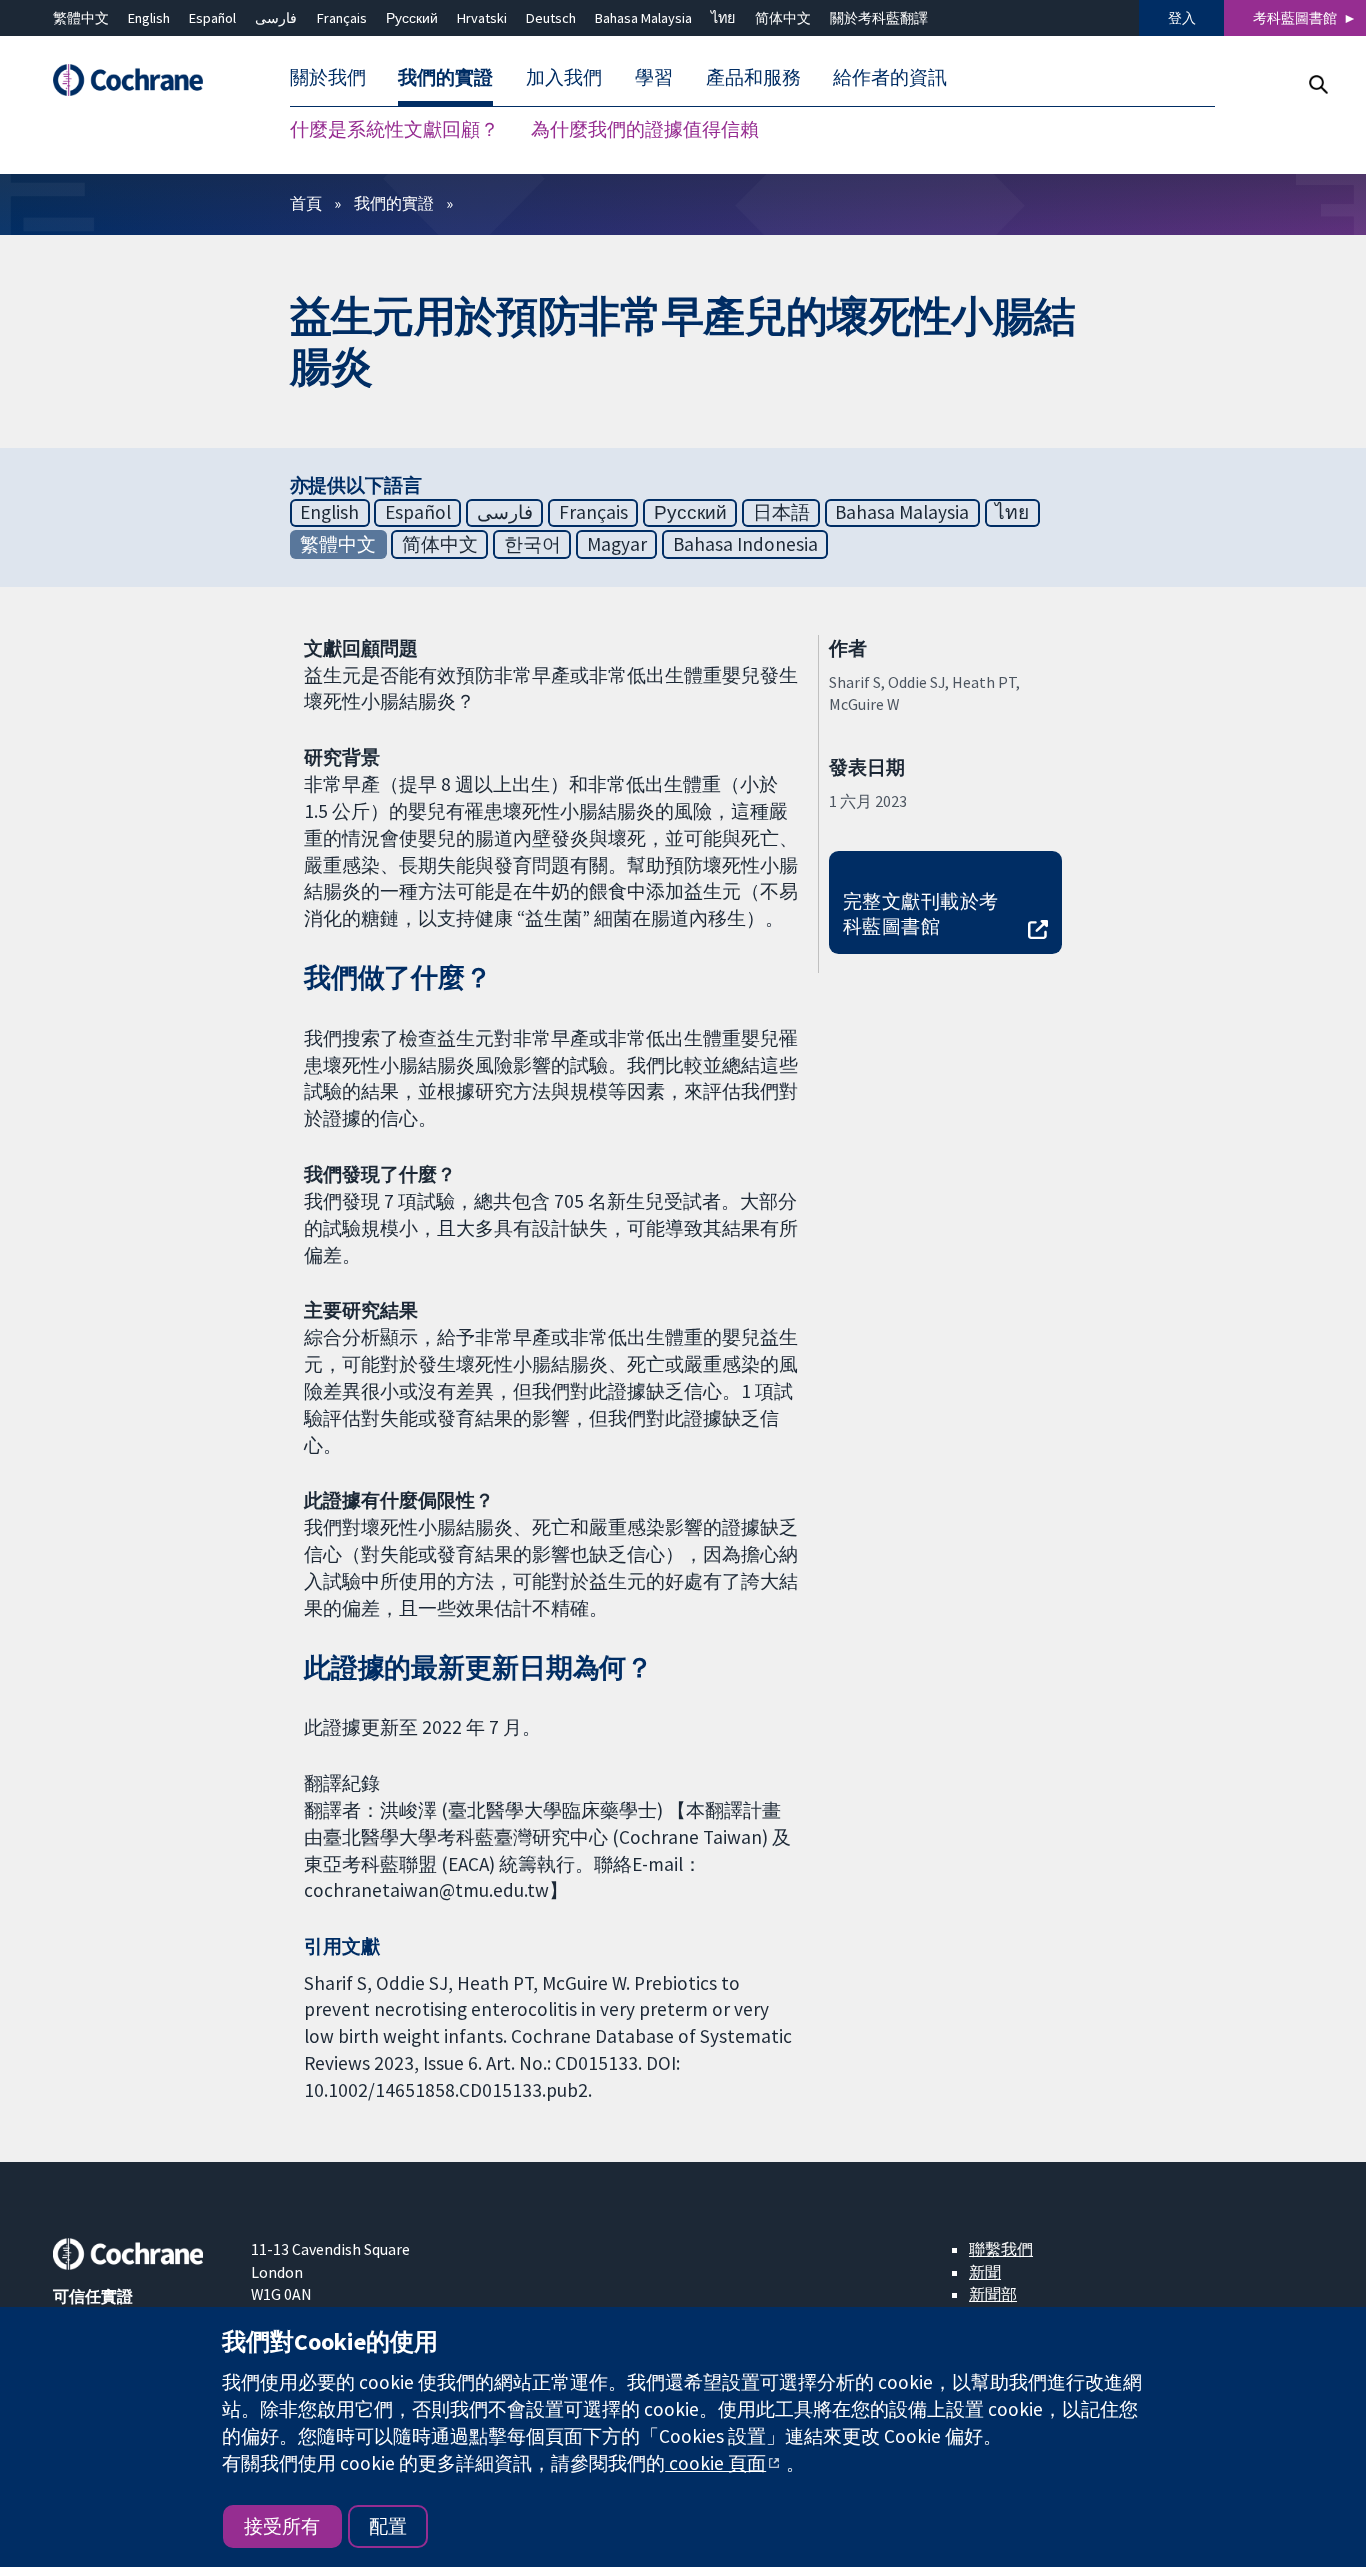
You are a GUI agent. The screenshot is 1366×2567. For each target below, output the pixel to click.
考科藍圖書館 (1295, 18)
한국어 (532, 544)
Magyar (617, 544)
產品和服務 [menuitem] (753, 78)
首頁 (306, 203)
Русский (412, 18)
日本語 (781, 512)
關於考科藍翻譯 (879, 18)
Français (342, 18)
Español (212, 18)
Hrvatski (482, 18)
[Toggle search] (1317, 84)
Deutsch (551, 18)
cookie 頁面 (715, 2463)
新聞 (985, 2272)
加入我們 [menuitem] (564, 78)
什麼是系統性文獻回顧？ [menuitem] (394, 130)
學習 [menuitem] (654, 78)
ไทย (723, 18)
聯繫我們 (1001, 2249)
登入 (1182, 18)
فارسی (276, 18)
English (149, 18)
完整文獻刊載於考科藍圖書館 (921, 913)
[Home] (138, 80)
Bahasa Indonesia (745, 544)
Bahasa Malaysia (643, 18)
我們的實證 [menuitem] (445, 78)
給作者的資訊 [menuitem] (890, 78)
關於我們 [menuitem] (328, 78)
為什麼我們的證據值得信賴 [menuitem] (645, 130)
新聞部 (993, 2294)
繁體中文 (81, 18)
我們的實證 (394, 203)
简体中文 (783, 18)
